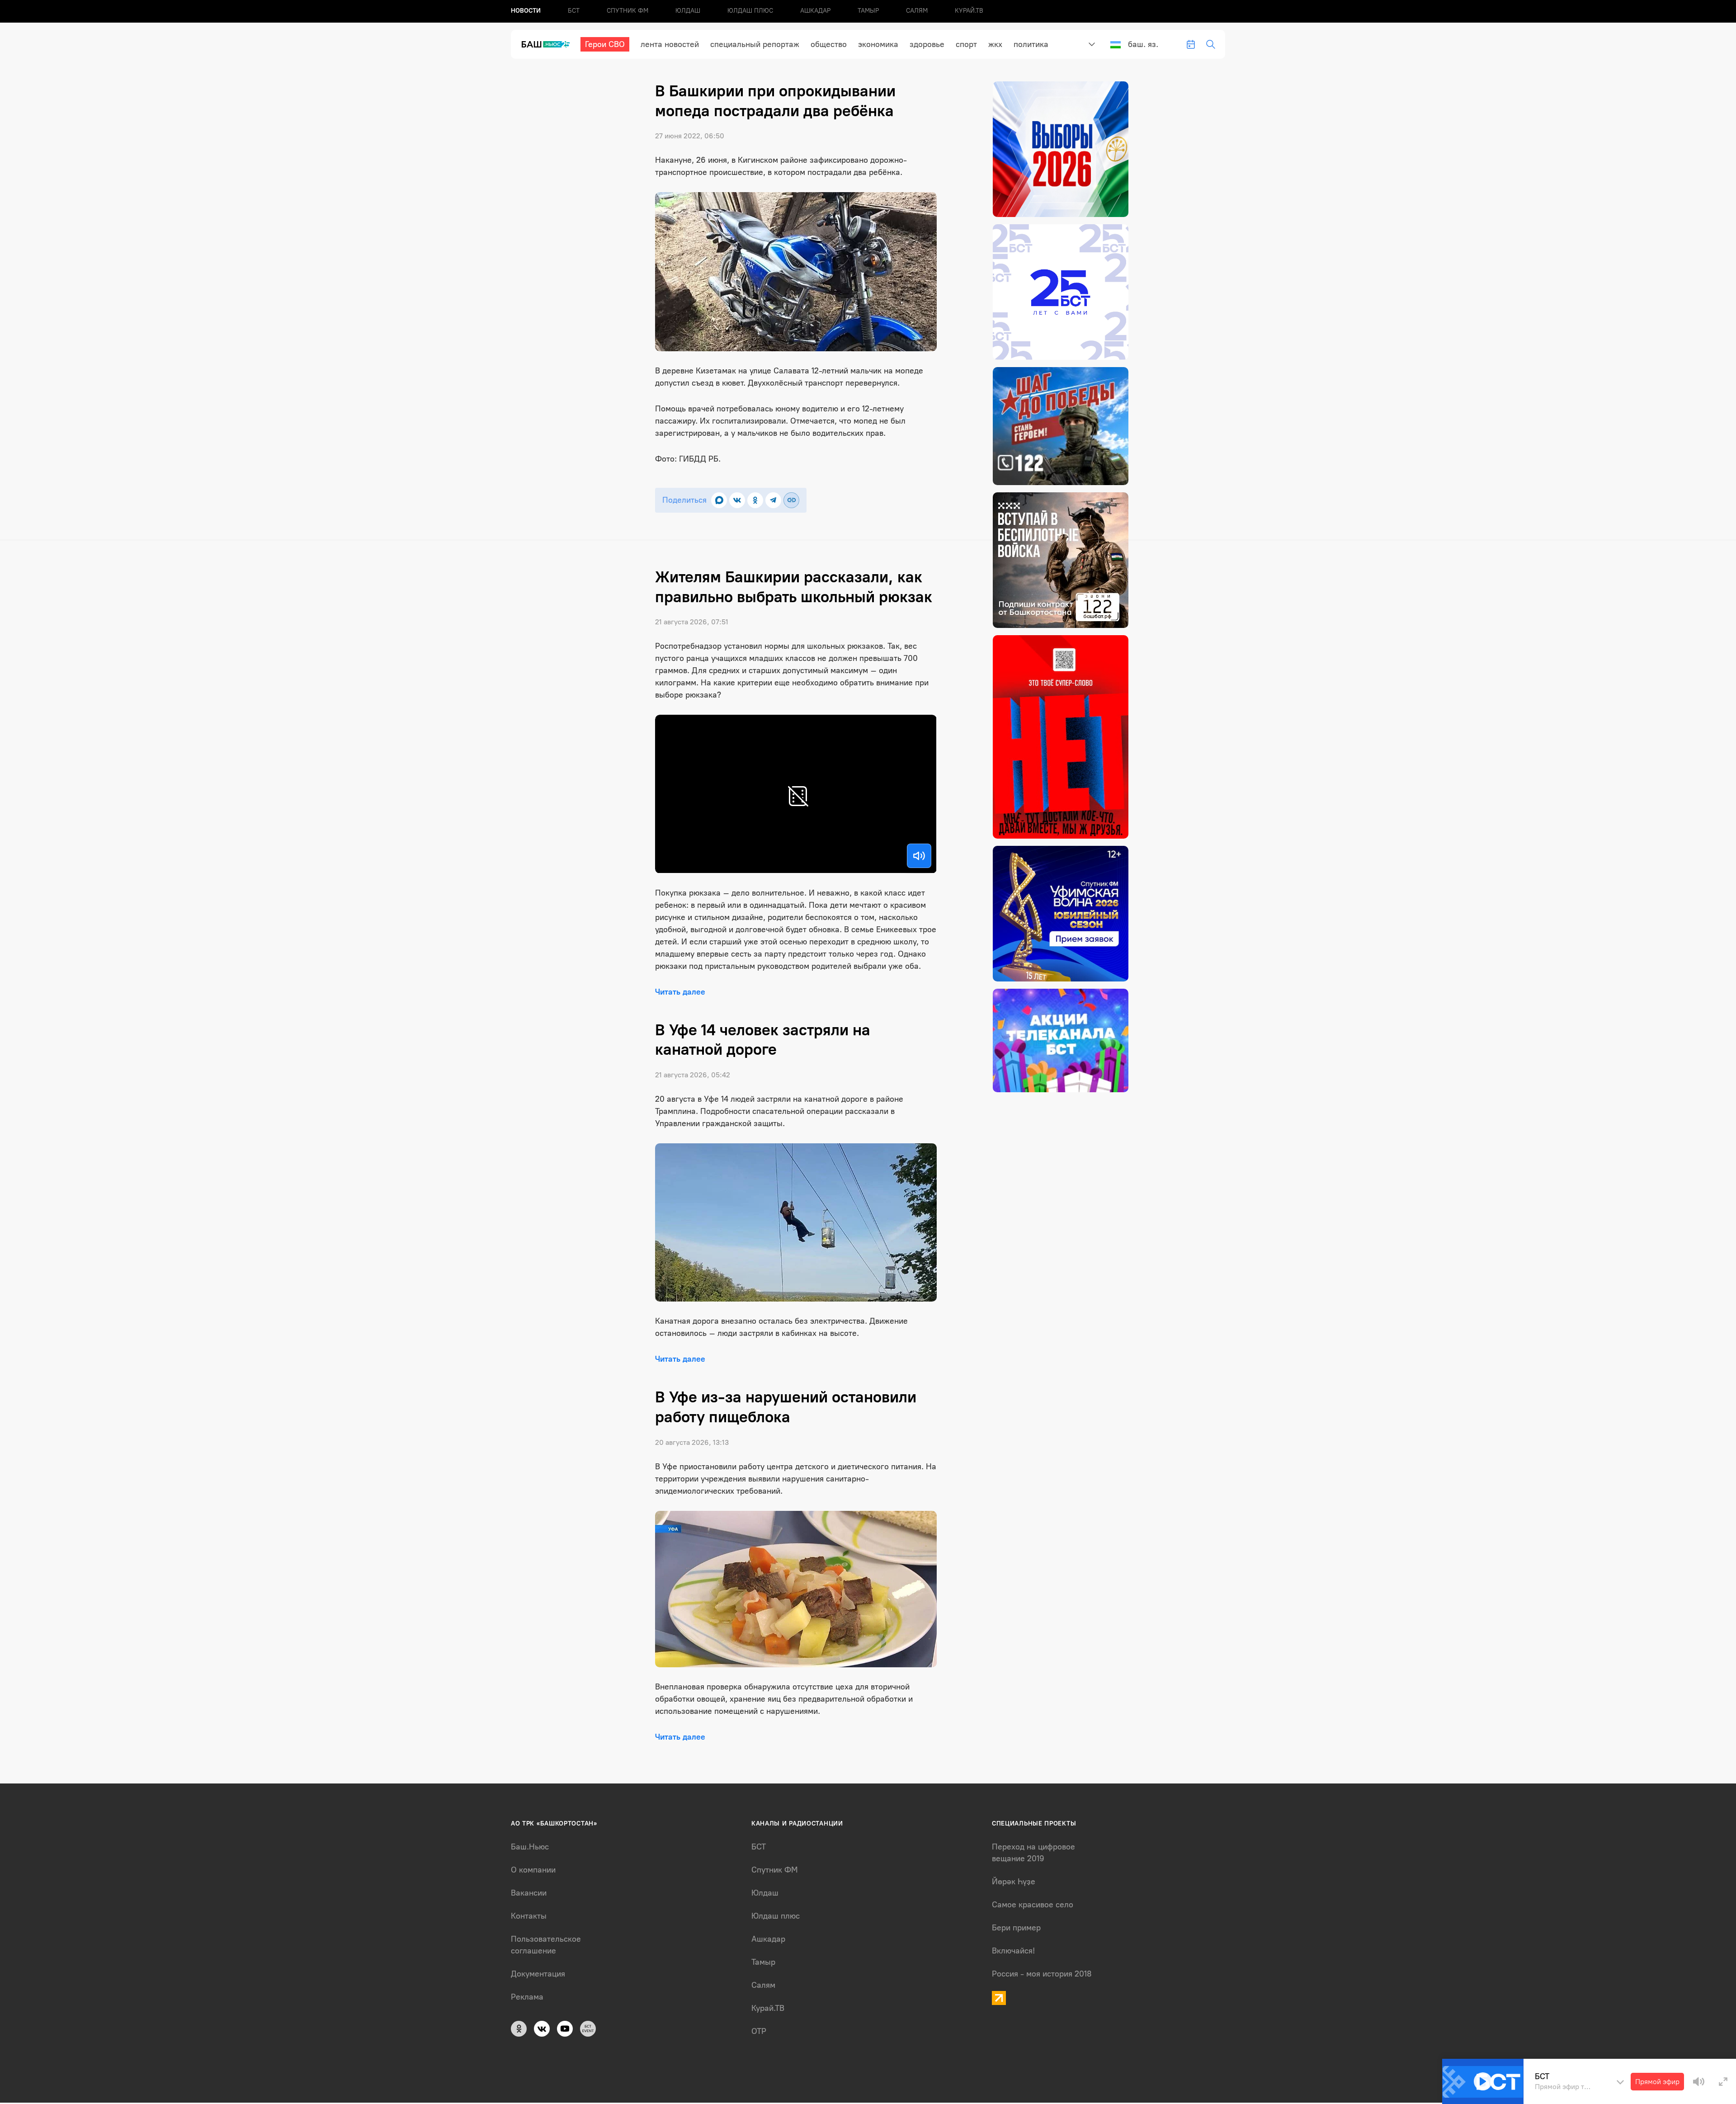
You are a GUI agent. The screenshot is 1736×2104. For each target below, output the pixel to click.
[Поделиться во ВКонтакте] (737, 500)
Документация (538, 1974)
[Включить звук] (919, 856)
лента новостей (670, 44)
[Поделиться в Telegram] (773, 500)
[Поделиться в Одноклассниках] (755, 500)
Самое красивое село (1033, 1905)
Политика (1031, 44)
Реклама (527, 1997)
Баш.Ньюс (530, 1847)
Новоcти (526, 11)
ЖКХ (995, 44)
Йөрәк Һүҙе (1014, 1882)
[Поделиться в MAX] (719, 500)
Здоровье (927, 44)
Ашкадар (815, 11)
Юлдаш (688, 11)
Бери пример (1016, 1928)
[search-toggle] (1211, 44)
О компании (533, 1870)
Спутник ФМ (627, 11)
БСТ (574, 11)
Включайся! (1013, 1951)
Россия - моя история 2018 (1042, 1974)
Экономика (878, 44)
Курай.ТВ (969, 11)
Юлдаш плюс (750, 11)
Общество (829, 44)
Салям (917, 11)
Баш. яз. (1143, 44)
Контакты (529, 1916)
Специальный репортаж (755, 44)
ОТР (759, 2031)
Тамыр (868, 11)
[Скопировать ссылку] (791, 500)
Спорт (966, 44)
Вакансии (529, 1893)
